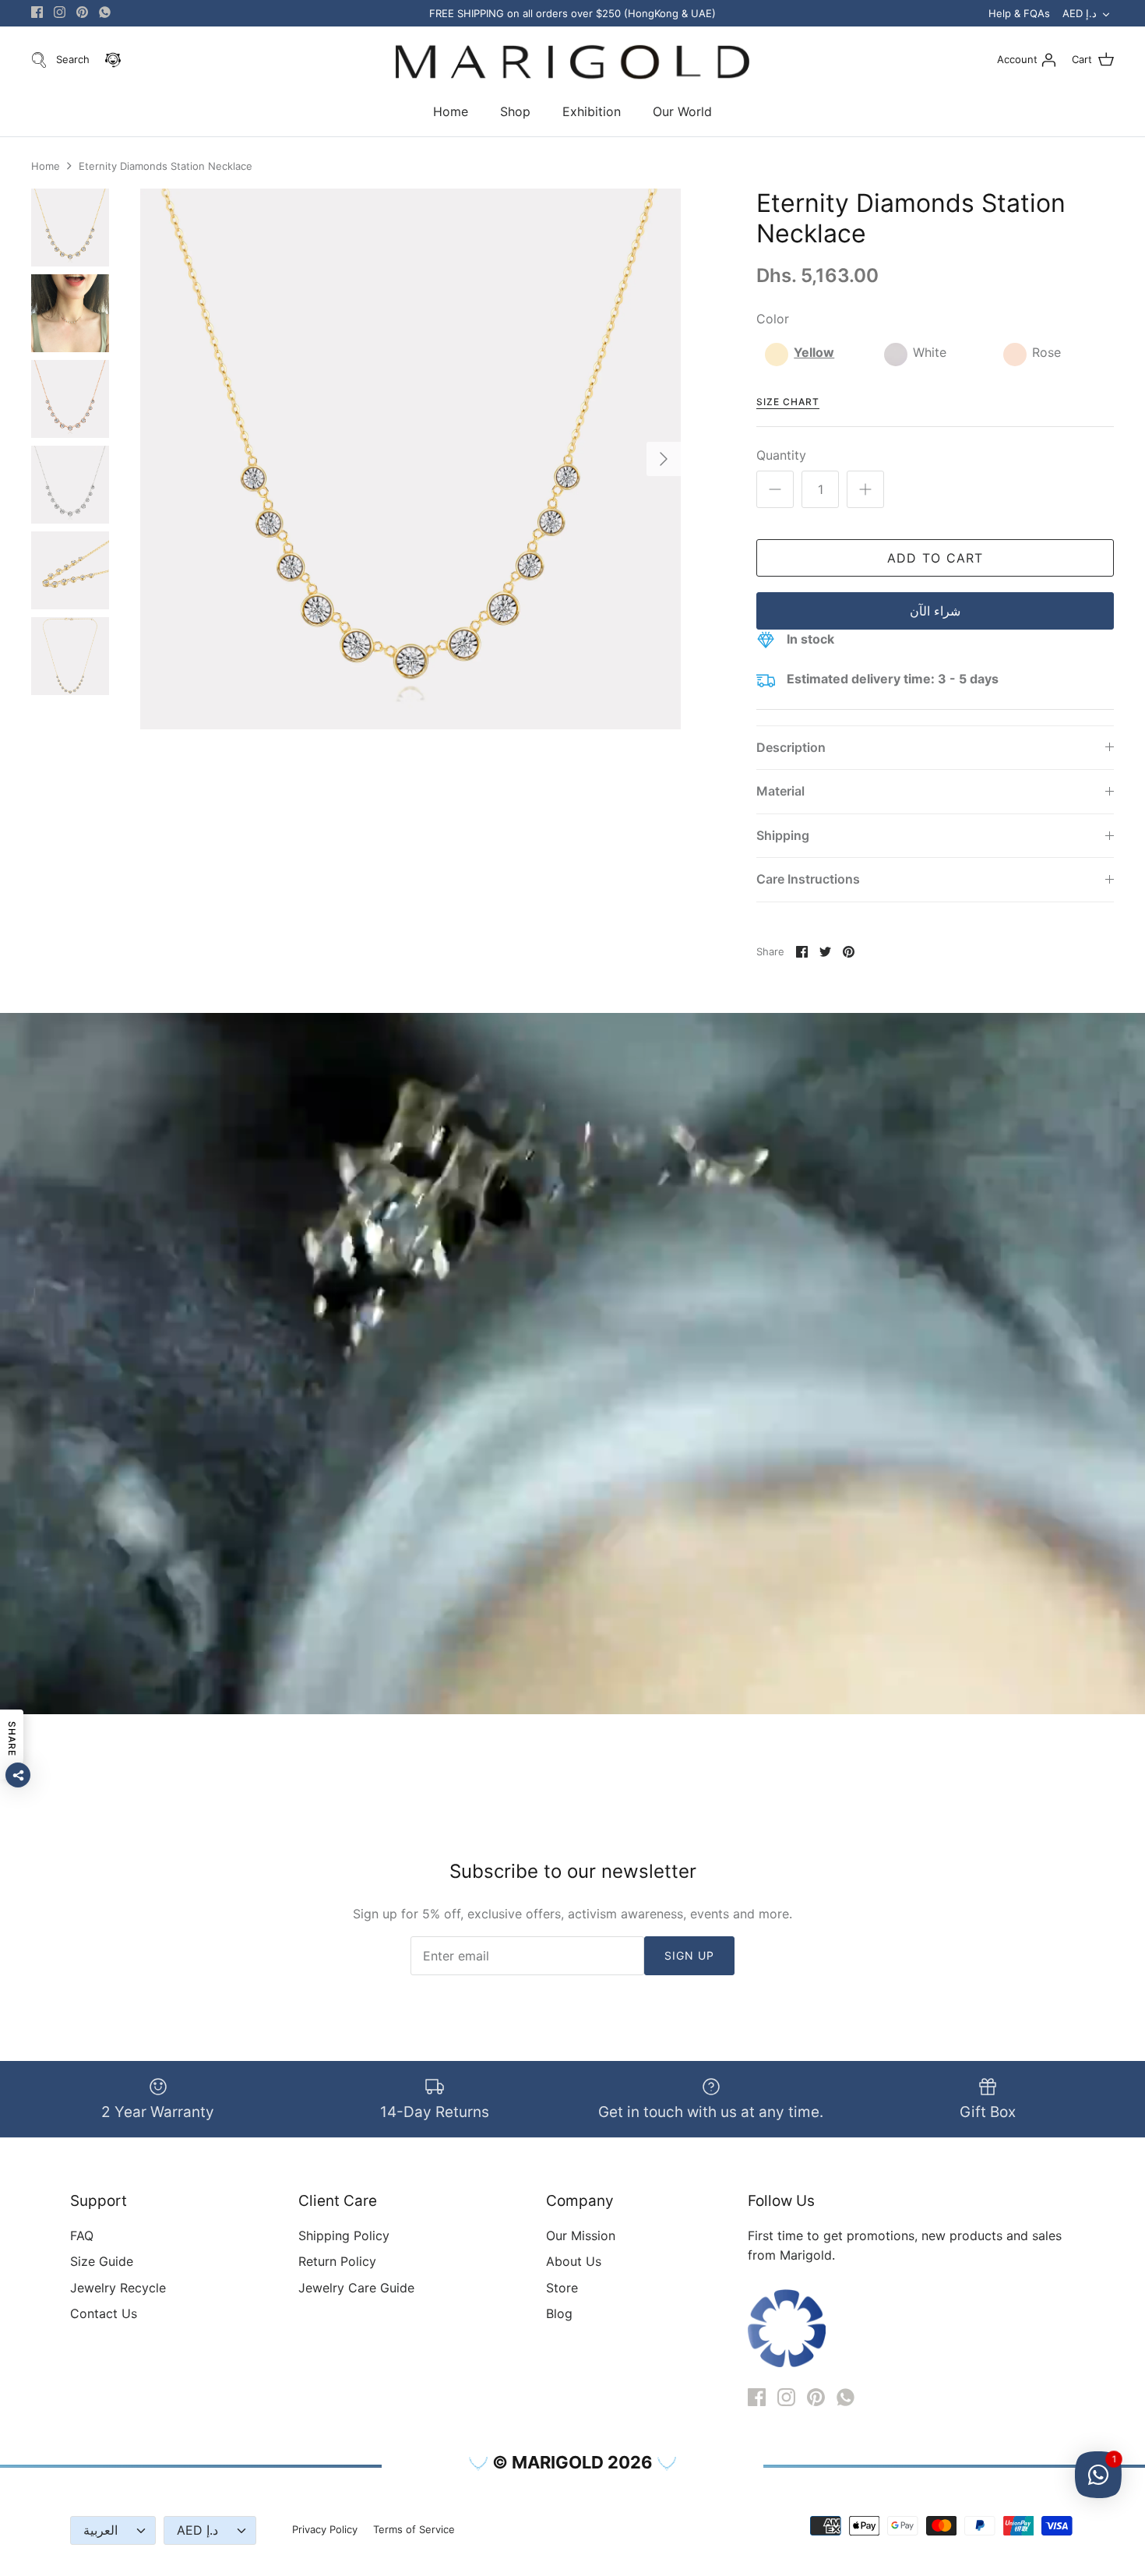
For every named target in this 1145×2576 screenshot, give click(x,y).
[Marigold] (572, 63)
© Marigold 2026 (572, 2462)
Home (451, 111)
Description (791, 747)
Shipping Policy (344, 2235)
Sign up (690, 1955)
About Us (574, 2261)
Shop (515, 111)
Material (780, 791)
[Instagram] (60, 12)
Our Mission (581, 2235)
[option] (410, 459)
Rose (1046, 352)
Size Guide (102, 2261)
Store (562, 2288)
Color (773, 319)
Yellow (814, 352)
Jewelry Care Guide (356, 2288)
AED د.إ (1080, 13)
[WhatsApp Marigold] (105, 12)
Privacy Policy (325, 2529)
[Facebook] (37, 12)
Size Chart (788, 402)
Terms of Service (414, 2529)
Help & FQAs (1019, 13)
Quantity (781, 455)
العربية (100, 2530)
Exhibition (592, 111)
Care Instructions (808, 879)
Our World (682, 111)
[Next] (664, 459)
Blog (559, 2313)
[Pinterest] (82, 12)
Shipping (783, 835)
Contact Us (104, 2313)
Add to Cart (935, 558)
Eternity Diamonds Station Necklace (166, 166)
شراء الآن (935, 611)
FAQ (82, 2235)
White (930, 352)
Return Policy (337, 2261)
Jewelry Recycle (118, 2288)
